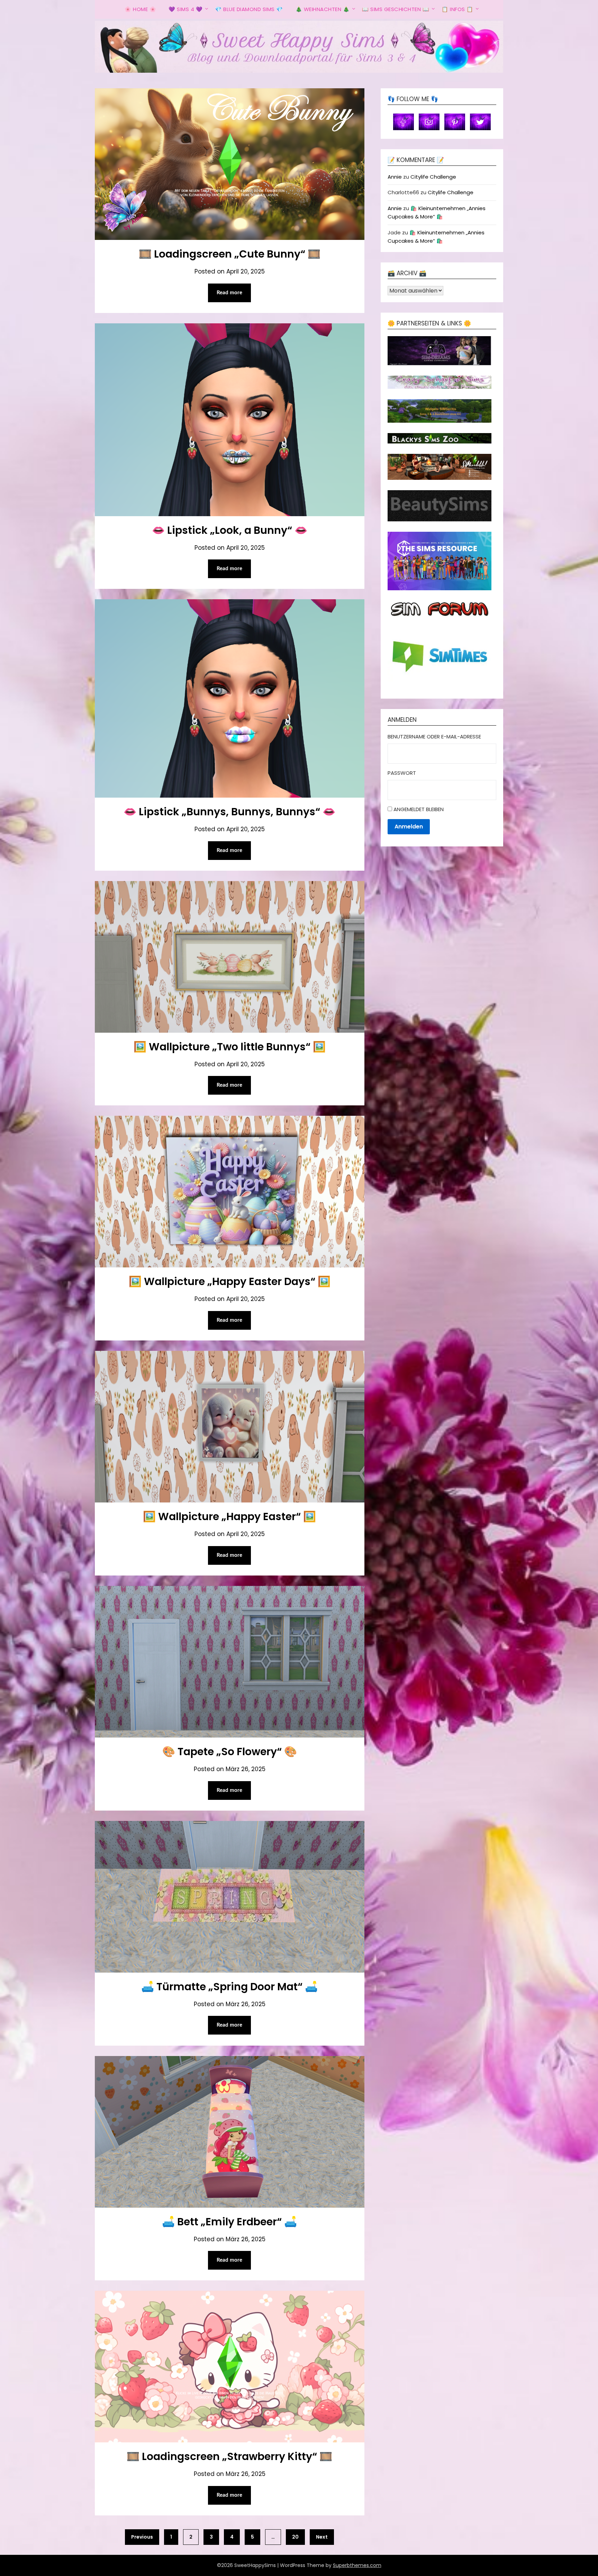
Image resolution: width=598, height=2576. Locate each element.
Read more (229, 293)
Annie (395, 177)
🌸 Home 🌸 (140, 9)
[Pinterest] (455, 121)
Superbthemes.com (357, 2565)
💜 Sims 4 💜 (185, 9)
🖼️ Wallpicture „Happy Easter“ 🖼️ (229, 1516)
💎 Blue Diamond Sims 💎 (249, 9)
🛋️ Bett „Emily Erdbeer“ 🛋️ (229, 2222)
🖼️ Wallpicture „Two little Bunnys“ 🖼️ (230, 1047)
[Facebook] (404, 121)
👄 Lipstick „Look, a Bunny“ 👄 (230, 530)
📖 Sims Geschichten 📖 (396, 9)
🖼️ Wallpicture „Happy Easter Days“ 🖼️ (230, 1281)
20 (295, 2537)
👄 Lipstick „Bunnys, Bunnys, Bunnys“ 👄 (229, 812)
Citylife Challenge (433, 177)
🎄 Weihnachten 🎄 (323, 9)
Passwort (402, 773)
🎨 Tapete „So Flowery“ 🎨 (230, 1752)
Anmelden (409, 827)
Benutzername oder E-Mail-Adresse (434, 737)
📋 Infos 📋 (457, 9)
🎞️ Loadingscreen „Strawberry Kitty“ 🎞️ (229, 2456)
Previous (142, 2537)
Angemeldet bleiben (419, 809)
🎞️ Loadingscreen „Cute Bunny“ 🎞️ (230, 254)
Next (322, 2537)
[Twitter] (480, 121)
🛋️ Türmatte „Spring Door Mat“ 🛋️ (229, 1987)
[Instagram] (429, 121)
